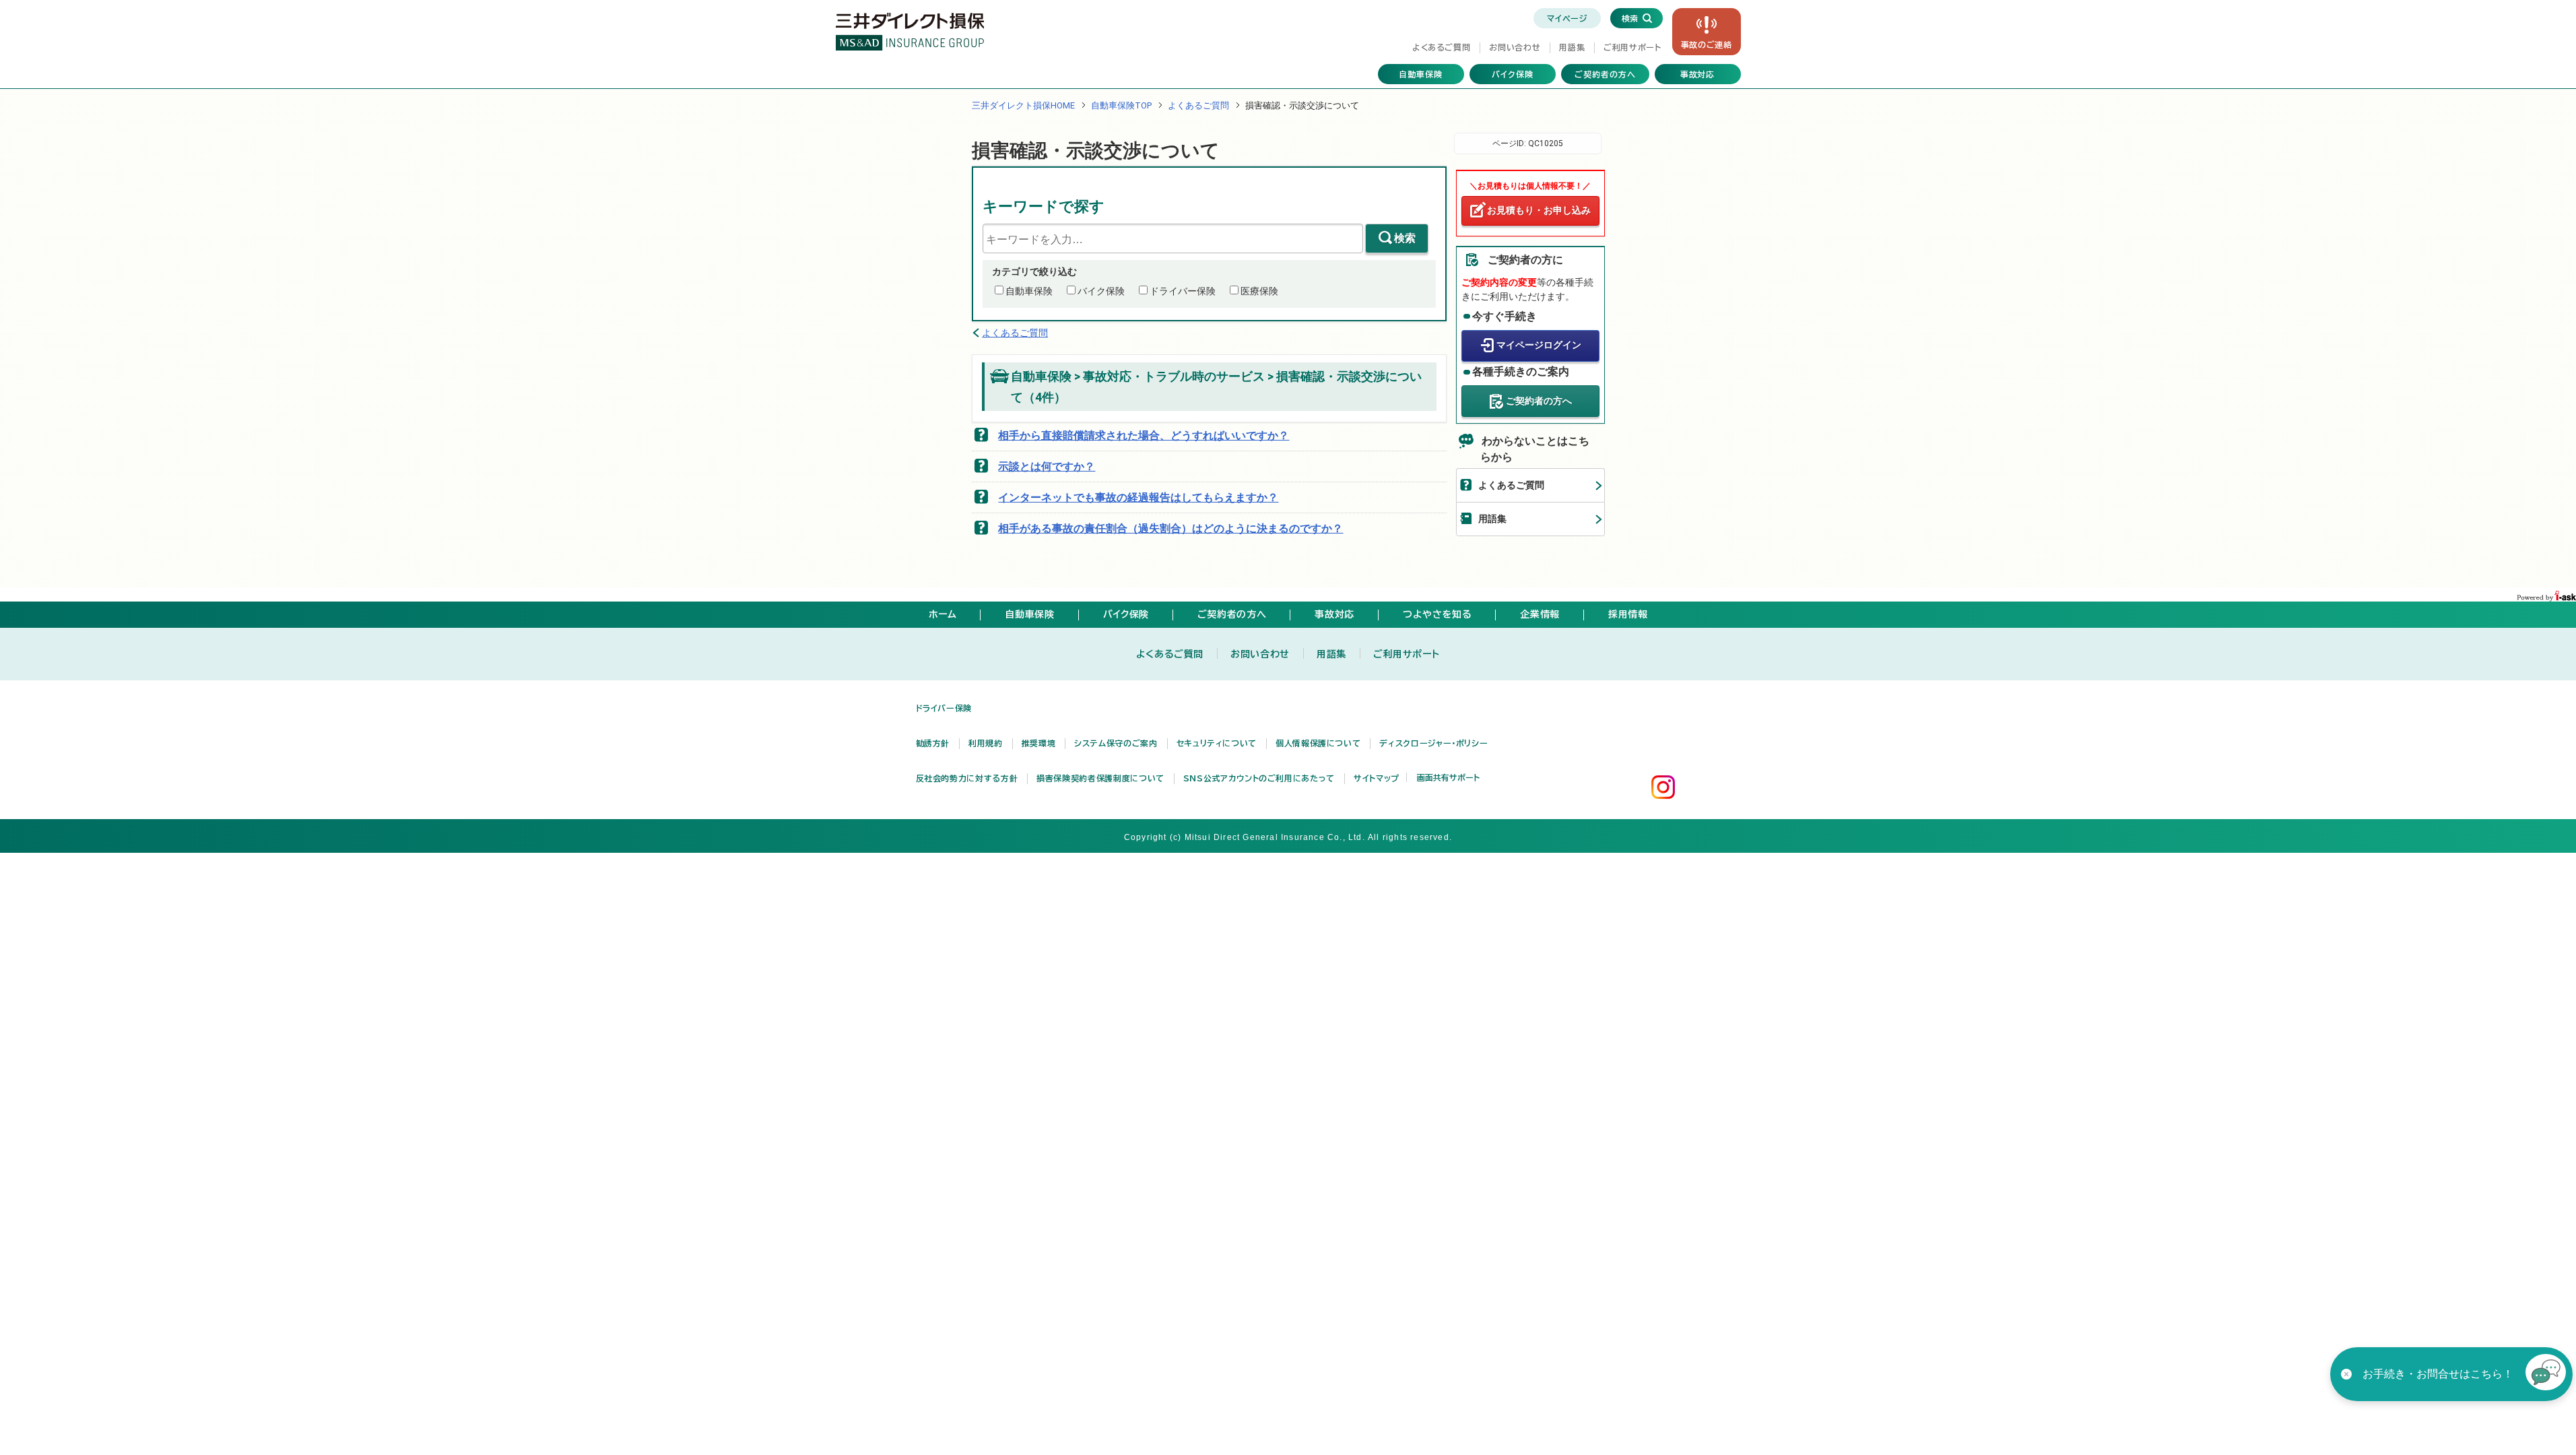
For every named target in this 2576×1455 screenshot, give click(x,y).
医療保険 (1259, 291)
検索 (1405, 238)
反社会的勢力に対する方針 (967, 778)
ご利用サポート (1632, 47)
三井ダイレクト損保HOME (1023, 105)
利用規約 (986, 743)
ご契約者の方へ (1605, 74)
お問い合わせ (1515, 47)
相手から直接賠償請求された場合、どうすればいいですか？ (1144, 435)
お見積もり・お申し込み (1539, 210)
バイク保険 (1513, 74)
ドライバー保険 (1183, 291)
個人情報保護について (1318, 743)
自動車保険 (1421, 74)
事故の (1707, 44)
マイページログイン (1539, 345)
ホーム (943, 614)
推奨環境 (1039, 743)
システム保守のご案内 (1116, 743)
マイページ (1567, 18)
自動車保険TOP (1121, 105)
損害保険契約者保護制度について (1100, 778)
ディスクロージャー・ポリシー (1433, 743)
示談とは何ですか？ (1047, 466)
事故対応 (1698, 74)
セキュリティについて (1217, 743)
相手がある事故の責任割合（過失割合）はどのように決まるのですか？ (1170, 528)
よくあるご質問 (1441, 47)
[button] (2546, 1374)
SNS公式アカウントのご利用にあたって (1259, 778)
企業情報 (1540, 614)
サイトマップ (1377, 778)
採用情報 (1628, 614)
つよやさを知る (1437, 614)
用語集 (1572, 47)
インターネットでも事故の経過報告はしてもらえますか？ (1138, 497)
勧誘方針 (933, 743)
